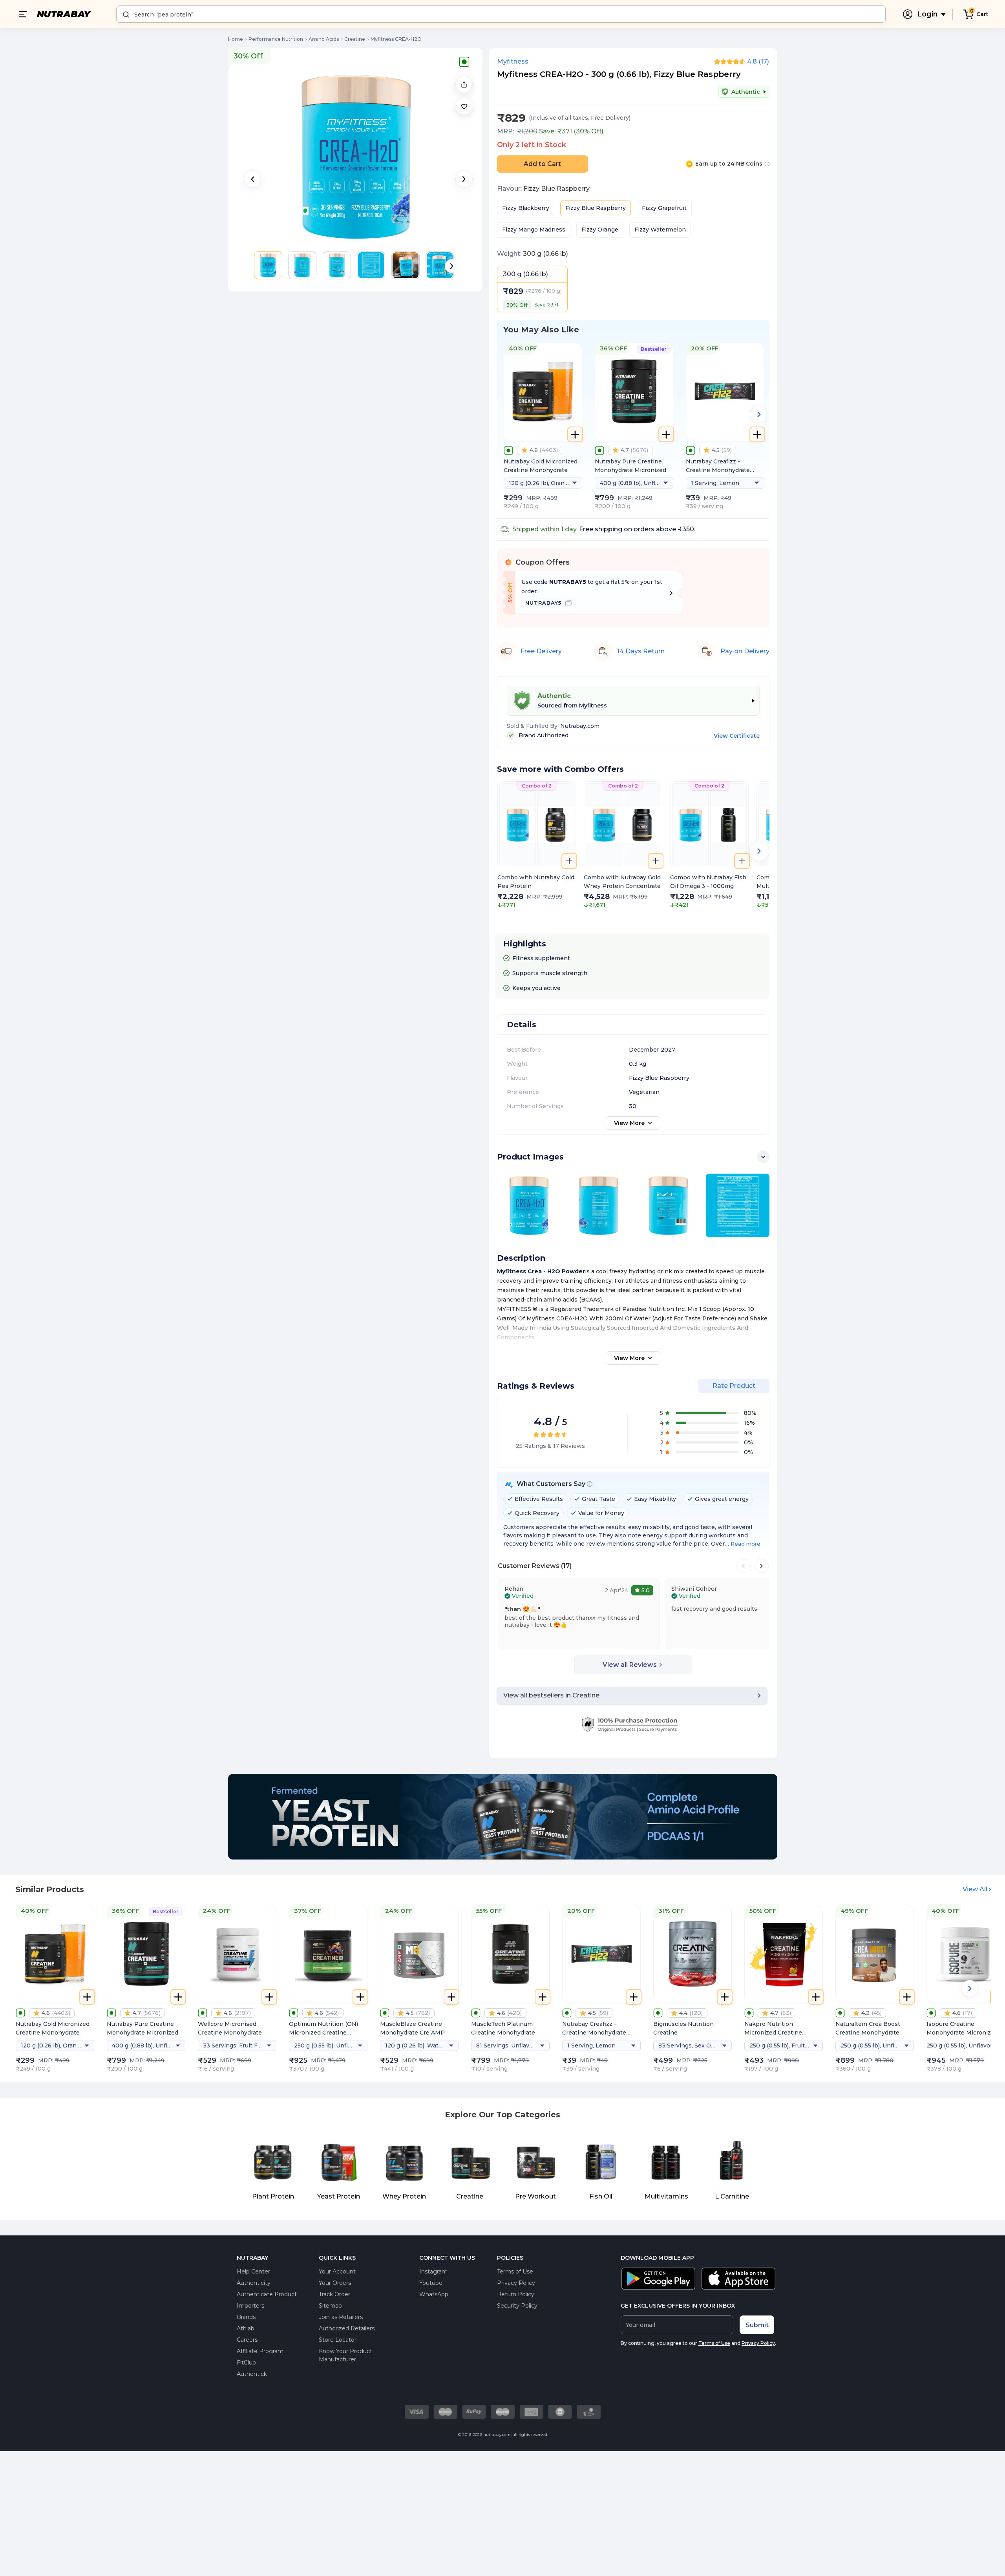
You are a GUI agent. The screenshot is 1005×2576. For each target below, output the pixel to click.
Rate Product (734, 1386)
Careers (247, 2340)
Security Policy (517, 2306)
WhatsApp (434, 2294)
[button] (464, 106)
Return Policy (516, 2294)
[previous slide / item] (252, 179)
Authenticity (254, 2283)
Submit (757, 2325)
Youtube (431, 2283)
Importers (250, 2306)
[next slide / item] (464, 179)
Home (236, 39)
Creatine (355, 39)
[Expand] (763, 1157)
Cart (982, 14)
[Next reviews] (762, 1566)
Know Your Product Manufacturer (345, 2355)
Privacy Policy (516, 2283)
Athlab (246, 2328)
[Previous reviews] (744, 1566)
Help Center (253, 2272)
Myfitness (513, 62)
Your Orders (335, 2283)
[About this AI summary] (590, 1484)
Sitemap (330, 2306)
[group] (537, 850)
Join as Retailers (341, 2317)
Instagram (433, 2272)
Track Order (334, 2294)
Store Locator (338, 2340)
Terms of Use (515, 2272)
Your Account (337, 2272)
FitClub (246, 2363)
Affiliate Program (260, 2351)
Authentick (252, 2374)
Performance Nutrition (276, 39)
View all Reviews (630, 1665)
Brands (246, 2317)
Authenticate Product (267, 2294)
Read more (746, 1544)
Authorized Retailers (347, 2328)
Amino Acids (324, 39)
